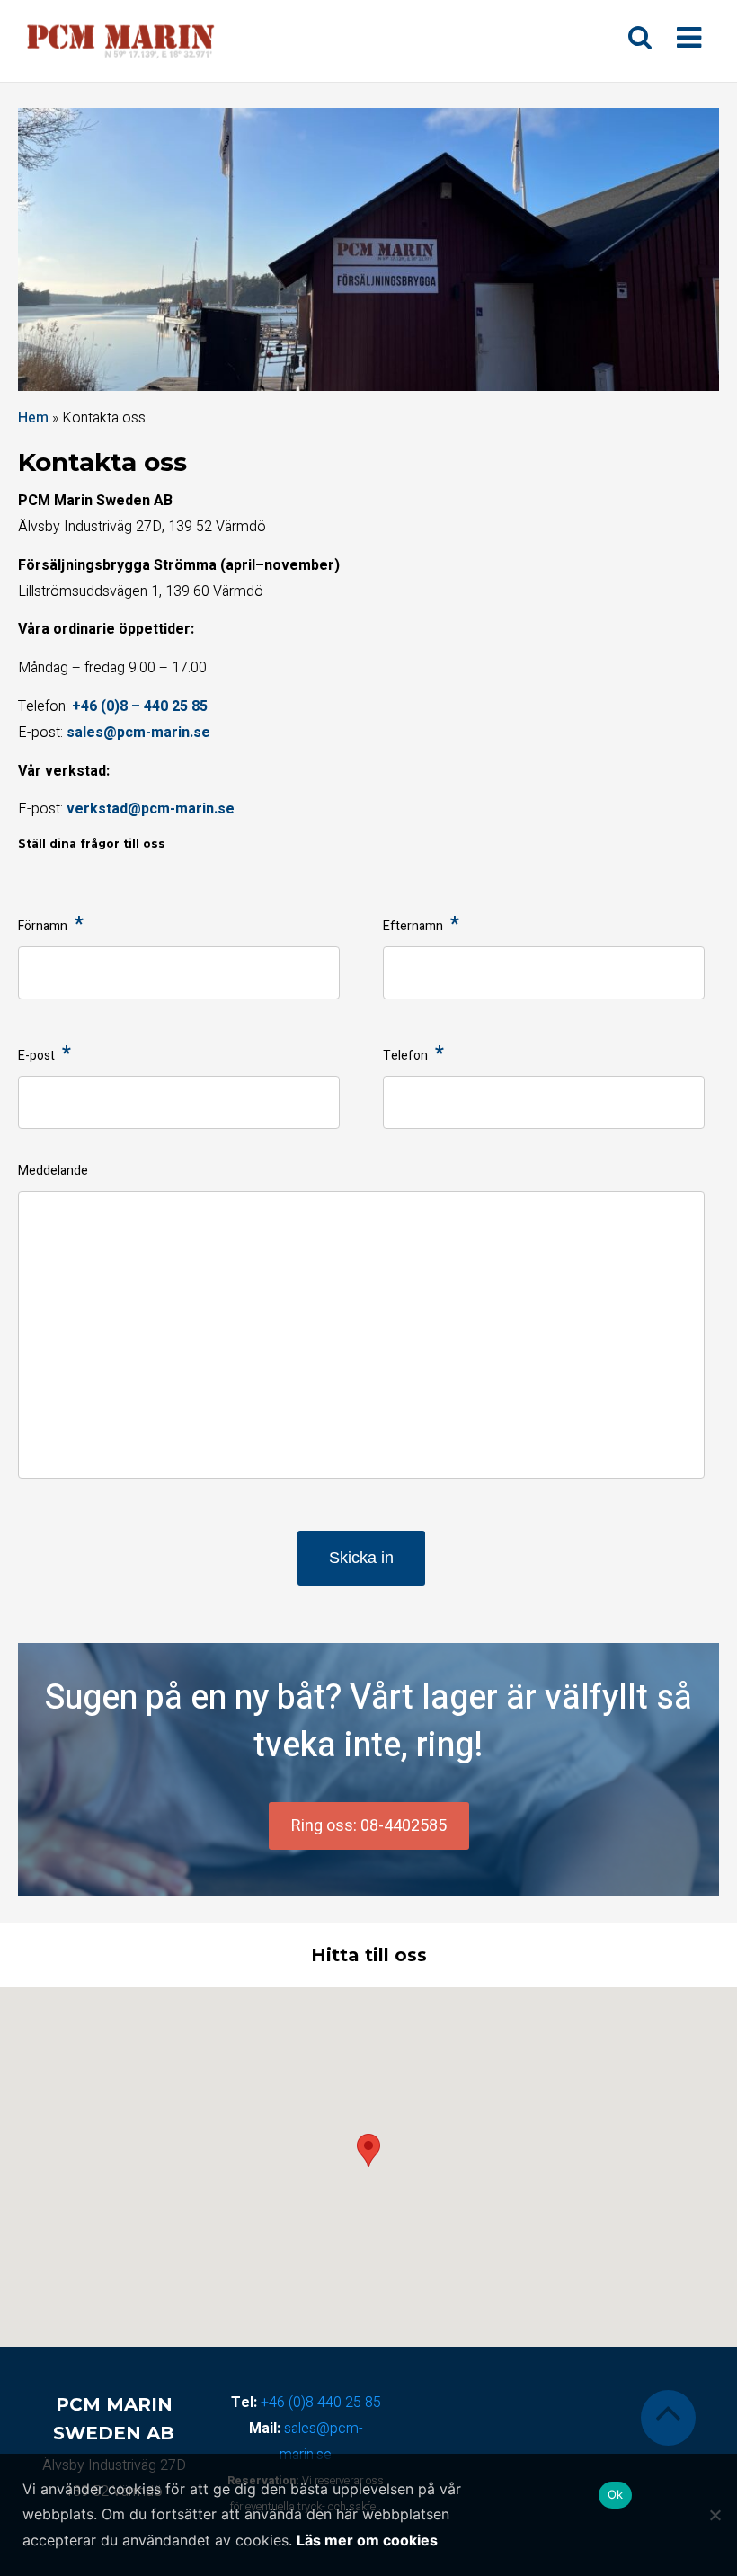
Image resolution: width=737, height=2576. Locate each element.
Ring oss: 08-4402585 (369, 1826)
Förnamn (51, 927)
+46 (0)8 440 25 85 (321, 2403)
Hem (33, 418)
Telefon (413, 1056)
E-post (44, 1056)
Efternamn (421, 927)
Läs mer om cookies (367, 2540)
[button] (368, 2150)
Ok (616, 2494)
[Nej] (715, 2515)
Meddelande (53, 1171)
